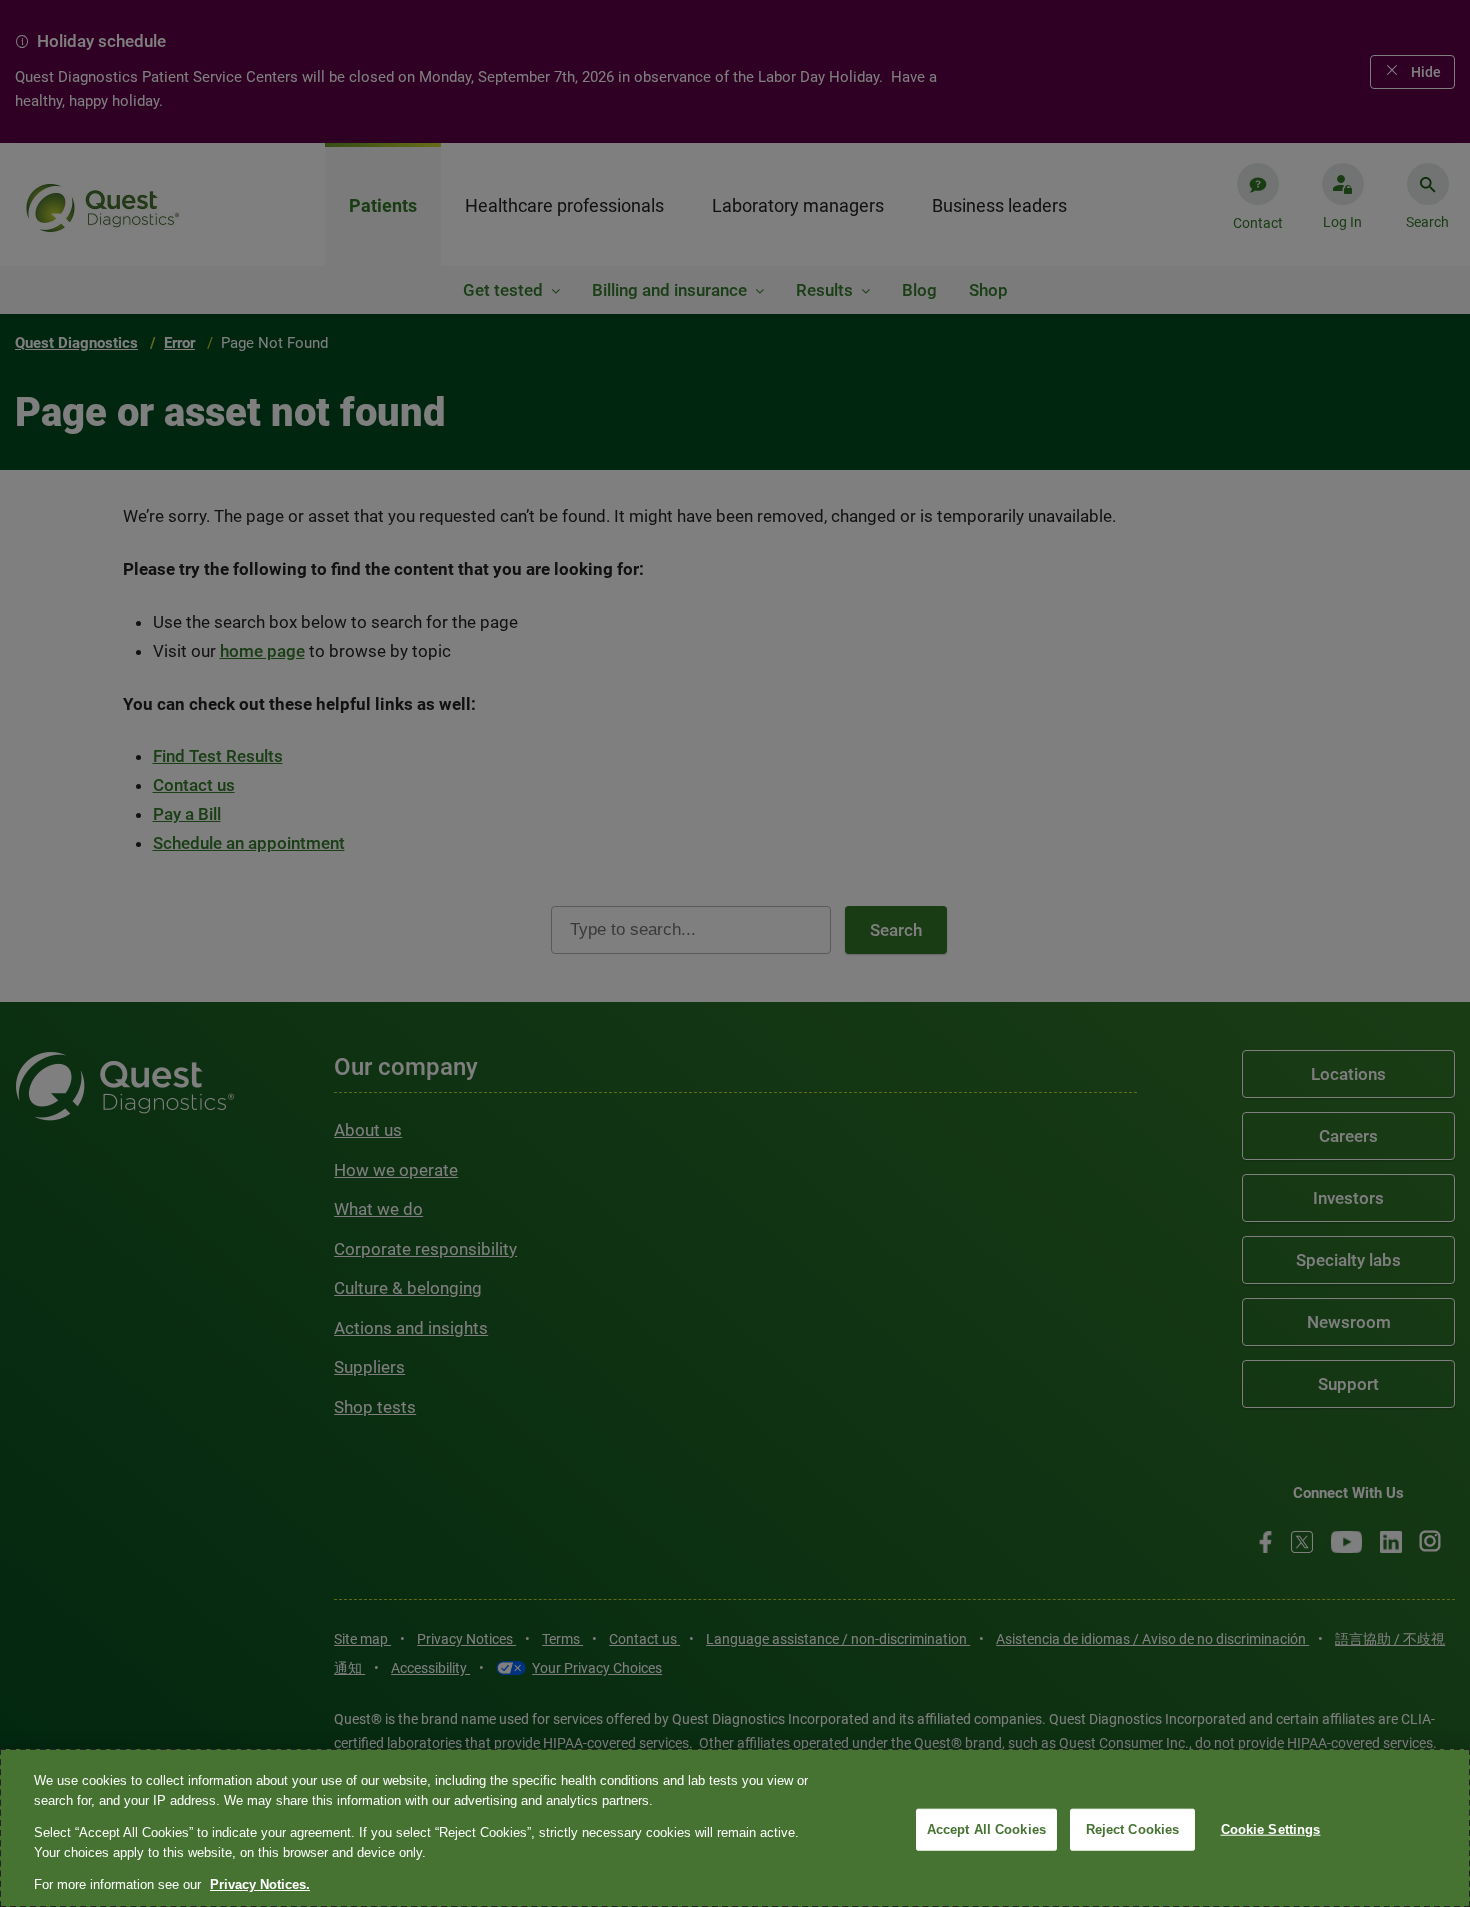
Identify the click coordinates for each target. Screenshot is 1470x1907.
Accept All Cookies (986, 1829)
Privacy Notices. (260, 1884)
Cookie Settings (1271, 1829)
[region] (735, 1828)
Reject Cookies (1133, 1829)
